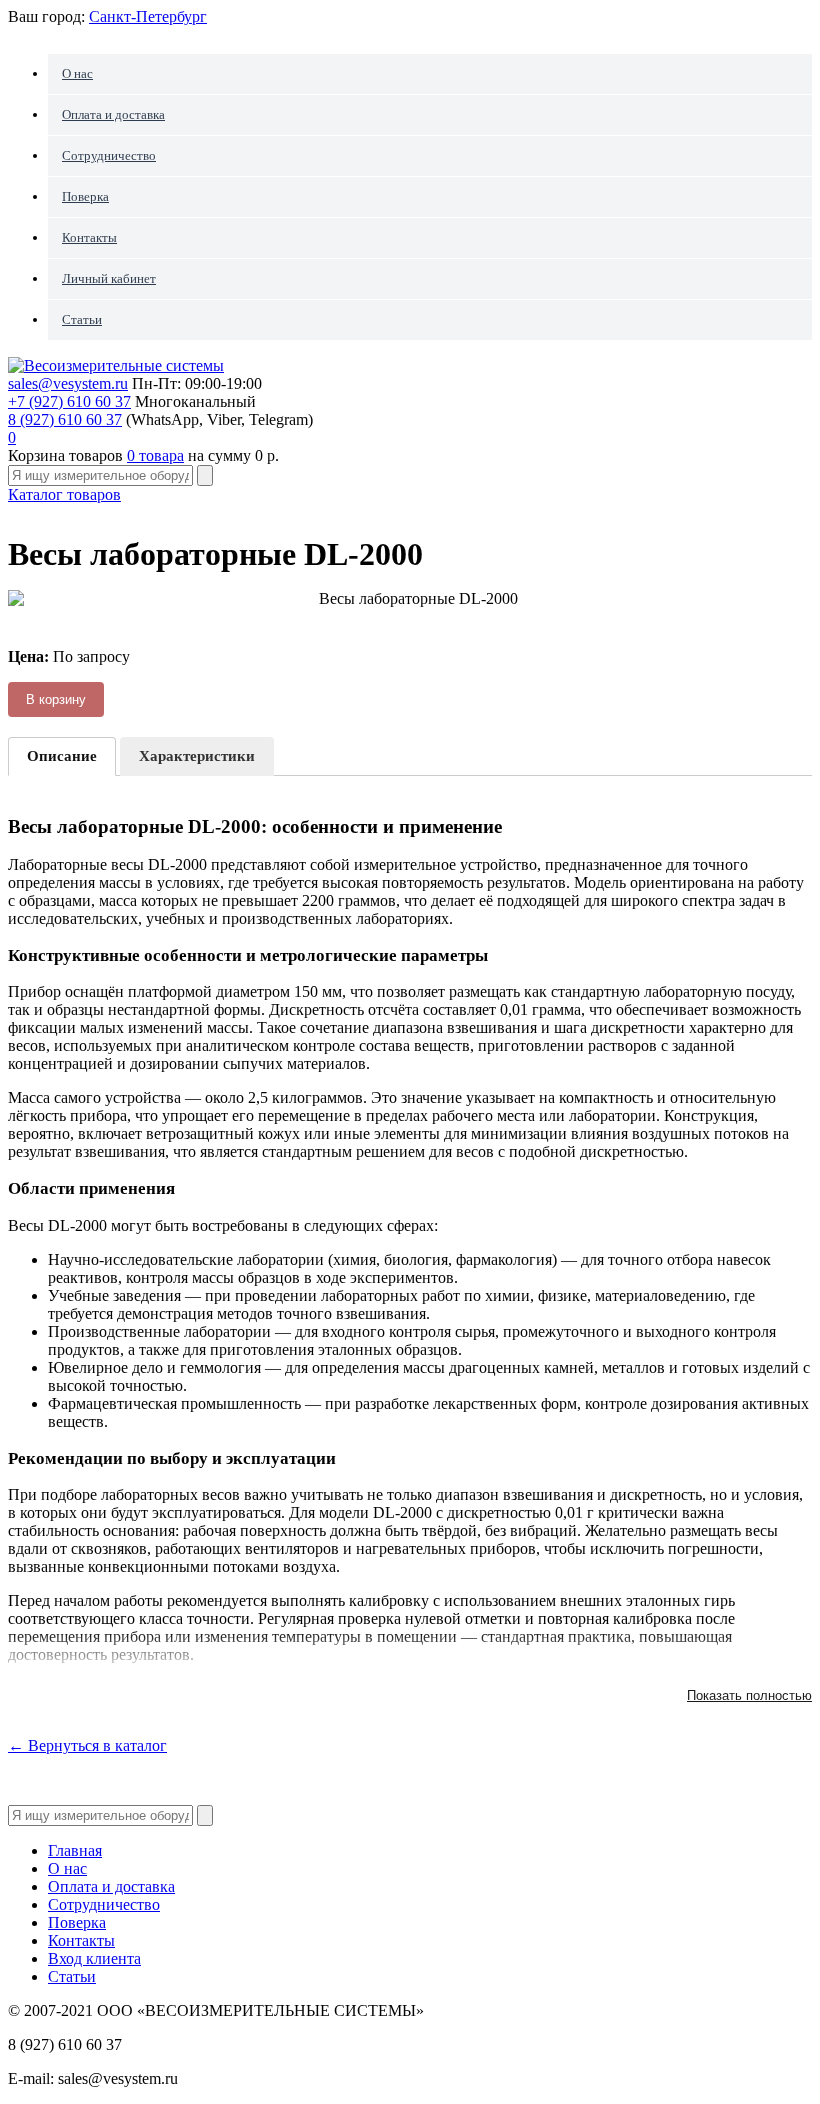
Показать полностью (749, 1695)
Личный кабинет (109, 278)
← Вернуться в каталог (87, 1745)
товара (155, 455)
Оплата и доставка (113, 114)
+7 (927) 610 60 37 (69, 401)
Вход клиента (94, 1958)
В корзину (56, 699)
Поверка (85, 196)
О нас (77, 73)
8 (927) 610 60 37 (65, 419)
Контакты (89, 237)
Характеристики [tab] (197, 756)
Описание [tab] (62, 756)
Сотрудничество (109, 155)
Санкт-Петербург (148, 16)
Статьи (82, 319)
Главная (75, 1850)
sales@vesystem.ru (68, 383)
